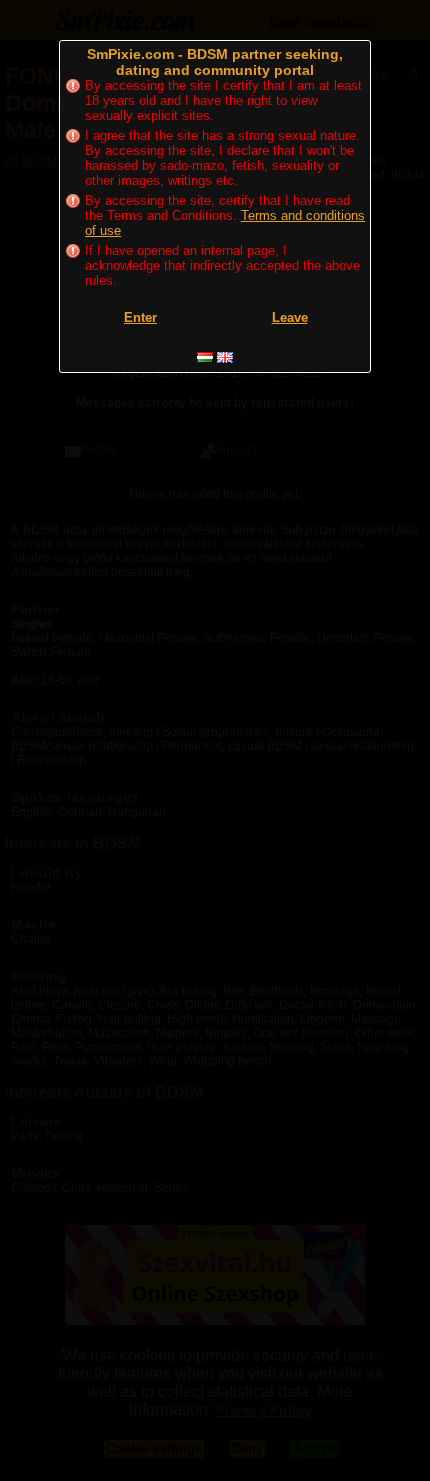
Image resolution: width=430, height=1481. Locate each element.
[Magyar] (205, 357)
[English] (225, 357)
